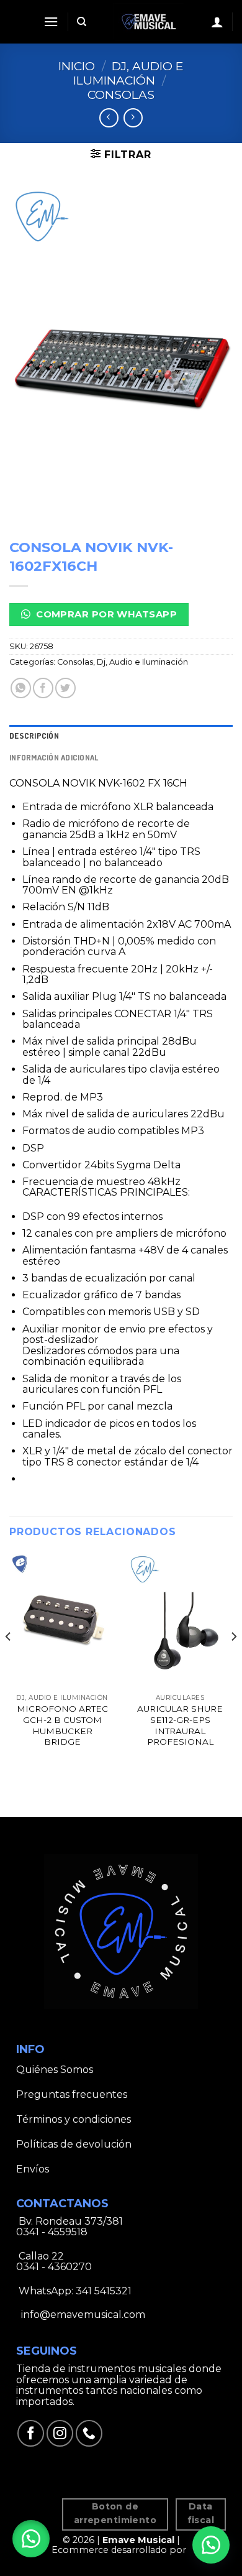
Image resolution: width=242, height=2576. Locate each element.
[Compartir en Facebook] (43, 688)
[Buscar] (82, 22)
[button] (31, 2539)
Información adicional (54, 757)
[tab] (121, 736)
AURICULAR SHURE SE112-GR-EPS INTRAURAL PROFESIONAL (180, 1725)
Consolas (121, 95)
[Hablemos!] (211, 2545)
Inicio (77, 66)
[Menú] (51, 21)
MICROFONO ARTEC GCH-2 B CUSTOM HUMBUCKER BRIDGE (62, 1725)
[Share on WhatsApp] (21, 688)
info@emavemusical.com (82, 2315)
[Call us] (89, 2433)
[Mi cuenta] (217, 22)
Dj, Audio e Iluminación (129, 73)
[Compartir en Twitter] (65, 688)
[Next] (233, 1662)
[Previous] (9, 1662)
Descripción (34, 736)
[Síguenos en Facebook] (31, 2433)
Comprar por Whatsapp (105, 614)
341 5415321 (104, 2291)
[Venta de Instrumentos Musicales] (149, 22)
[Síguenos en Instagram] (60, 2433)
